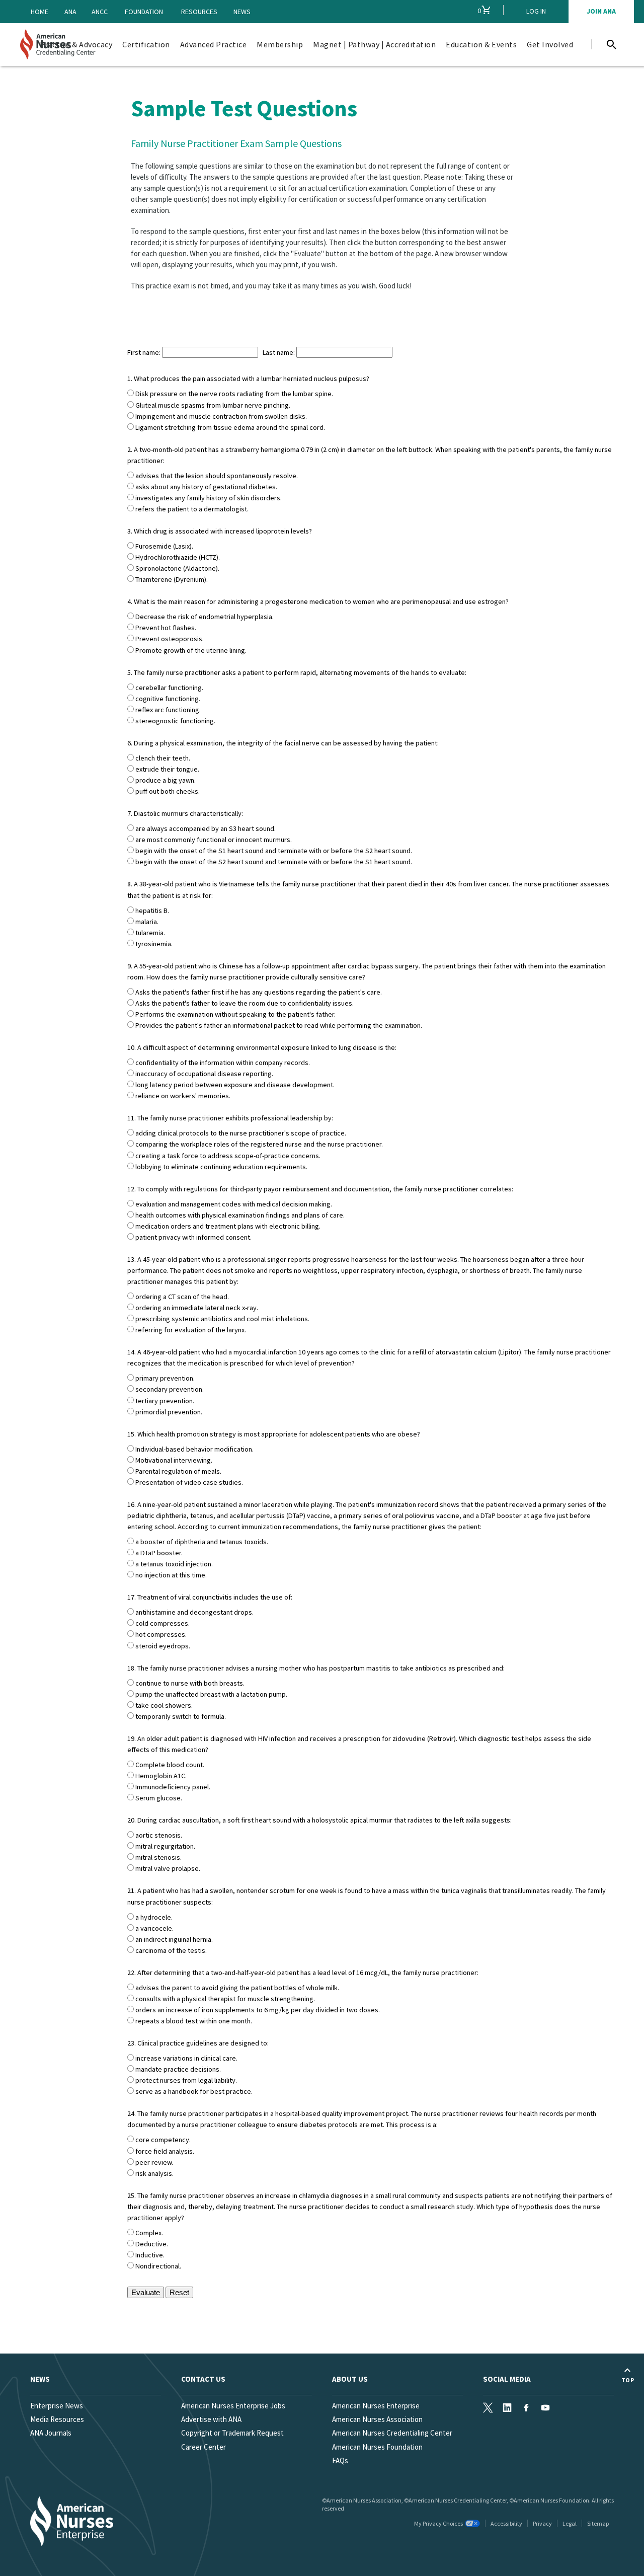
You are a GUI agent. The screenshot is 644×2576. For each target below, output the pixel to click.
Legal (570, 2523)
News (242, 12)
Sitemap (598, 2523)
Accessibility (506, 2523)
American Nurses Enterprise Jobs (233, 2406)
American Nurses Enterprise (376, 2406)
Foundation (144, 12)
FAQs (340, 2460)
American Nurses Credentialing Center (392, 2433)
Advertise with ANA (211, 2419)
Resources (199, 12)
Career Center (204, 2447)
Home (39, 12)
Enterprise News (57, 2406)
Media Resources (57, 2419)
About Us (350, 2379)
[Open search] (611, 44)
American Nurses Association (377, 2419)
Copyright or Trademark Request (232, 2433)
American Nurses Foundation (377, 2447)
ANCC (100, 12)
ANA (70, 12)
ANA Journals (51, 2433)
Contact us (203, 2379)
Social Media (507, 2379)
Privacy (542, 2523)
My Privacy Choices (438, 2523)
